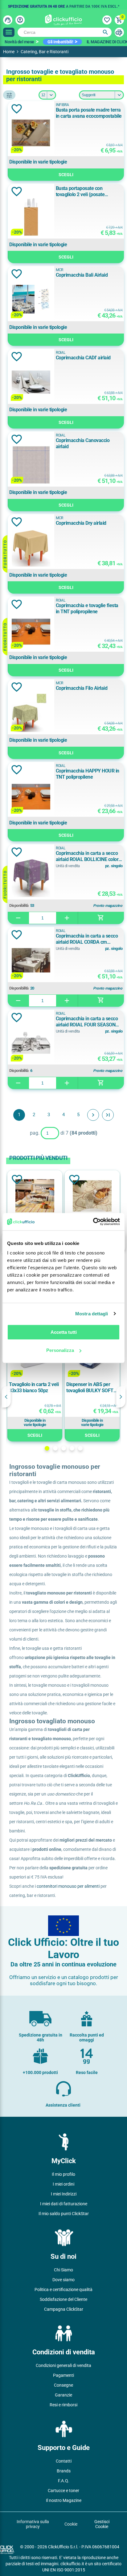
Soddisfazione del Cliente (63, 2299)
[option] (63, 5)
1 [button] (47, 1448)
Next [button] (121, 1397)
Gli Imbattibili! (60, 42)
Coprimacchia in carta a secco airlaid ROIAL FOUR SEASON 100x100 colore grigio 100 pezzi (89, 1022)
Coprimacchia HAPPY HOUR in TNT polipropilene (88, 774)
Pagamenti (63, 2375)
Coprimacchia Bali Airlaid (82, 275)
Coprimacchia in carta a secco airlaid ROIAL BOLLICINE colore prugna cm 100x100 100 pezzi (88, 856)
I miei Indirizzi (64, 2194)
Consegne (63, 2385)
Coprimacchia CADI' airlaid (83, 358)
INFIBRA (62, 105)
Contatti (64, 2461)
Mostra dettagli (92, 1314)
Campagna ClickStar (64, 2309)
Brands (64, 2471)
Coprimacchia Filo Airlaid (82, 688)
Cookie (71, 2524)
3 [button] (64, 1448)
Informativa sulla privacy (33, 2524)
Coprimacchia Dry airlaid (81, 523)
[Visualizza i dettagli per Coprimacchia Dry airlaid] (31, 548)
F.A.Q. (64, 2481)
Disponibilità (19, 906)
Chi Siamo (63, 2270)
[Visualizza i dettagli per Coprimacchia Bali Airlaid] (31, 300)
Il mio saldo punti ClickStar (64, 2214)
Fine (108, 1115)
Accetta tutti (64, 1332)
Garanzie (63, 2395)
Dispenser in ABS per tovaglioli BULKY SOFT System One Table (90, 1388)
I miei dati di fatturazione (64, 2204)
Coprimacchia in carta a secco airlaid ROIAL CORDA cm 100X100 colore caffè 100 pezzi (89, 939)
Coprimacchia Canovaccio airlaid (83, 443)
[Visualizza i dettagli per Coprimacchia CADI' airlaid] (31, 383)
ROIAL (61, 353)
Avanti (93, 1115)
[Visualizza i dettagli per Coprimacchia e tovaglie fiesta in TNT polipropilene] (31, 630)
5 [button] (80, 1448)
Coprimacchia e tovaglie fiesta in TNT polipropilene (87, 608)
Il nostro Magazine (64, 2500)
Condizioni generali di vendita (63, 2365)
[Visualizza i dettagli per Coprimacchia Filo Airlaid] (31, 713)
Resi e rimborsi (63, 2405)
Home (9, 52)
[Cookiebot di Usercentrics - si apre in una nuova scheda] (93, 1222)
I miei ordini (63, 2184)
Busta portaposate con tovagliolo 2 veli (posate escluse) (80, 192)
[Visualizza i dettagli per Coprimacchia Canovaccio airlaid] (31, 465)
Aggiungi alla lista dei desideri (17, 109)
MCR (59, 270)
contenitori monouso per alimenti (68, 1886)
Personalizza (60, 1350)
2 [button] (55, 1448)
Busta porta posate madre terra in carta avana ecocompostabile (89, 113)
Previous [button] (6, 1397)
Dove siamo (63, 2280)
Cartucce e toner (63, 2491)
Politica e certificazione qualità (63, 2290)
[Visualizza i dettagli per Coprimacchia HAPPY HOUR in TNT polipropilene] (31, 796)
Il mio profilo (63, 2174)
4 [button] (72, 1448)
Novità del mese (19, 42)
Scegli (66, 175)
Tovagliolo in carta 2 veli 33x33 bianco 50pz (34, 1387)
